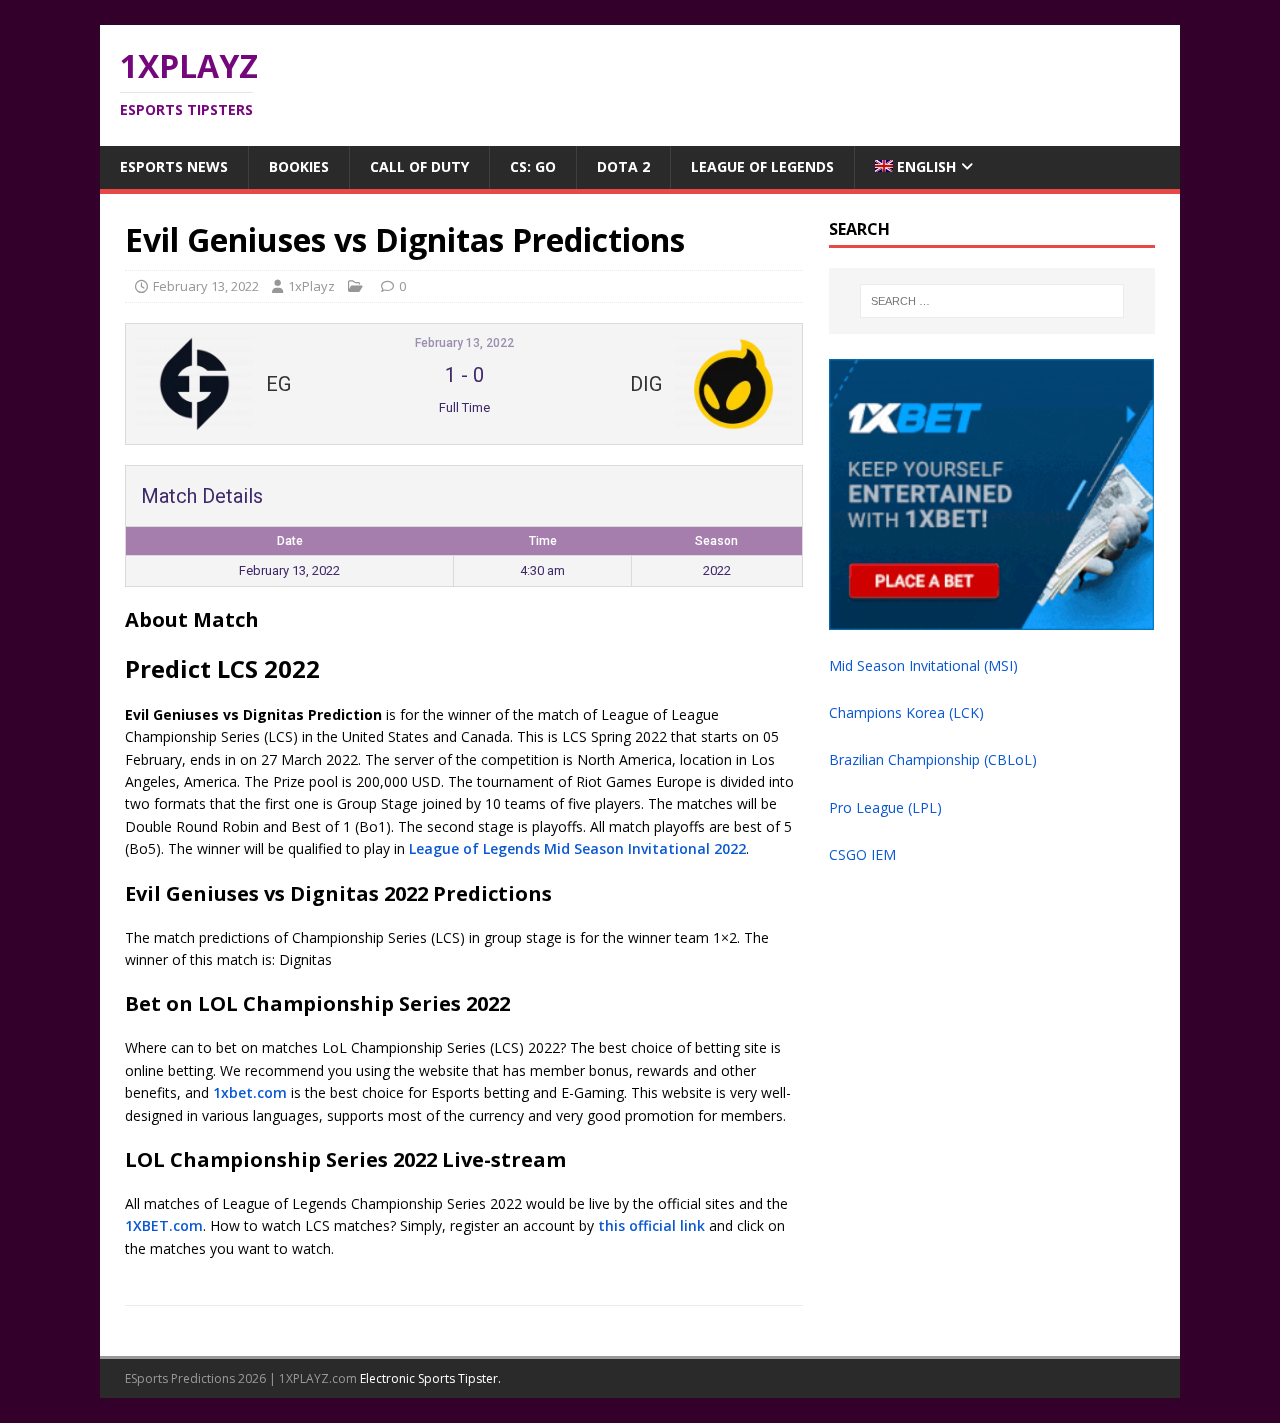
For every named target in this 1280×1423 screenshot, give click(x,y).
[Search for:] (992, 301)
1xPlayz (311, 286)
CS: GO (533, 166)
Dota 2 (623, 166)
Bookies (299, 166)
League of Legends (762, 166)
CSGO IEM (862, 854)
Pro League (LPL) (885, 807)
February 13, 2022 (206, 286)
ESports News (174, 166)
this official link (651, 1225)
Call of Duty (419, 166)
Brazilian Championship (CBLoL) (933, 759)
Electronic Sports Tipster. (430, 1378)
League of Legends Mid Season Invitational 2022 (577, 848)
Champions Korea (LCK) (906, 712)
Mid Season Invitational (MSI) (923, 665)
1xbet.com (250, 1092)
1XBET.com (164, 1225)
